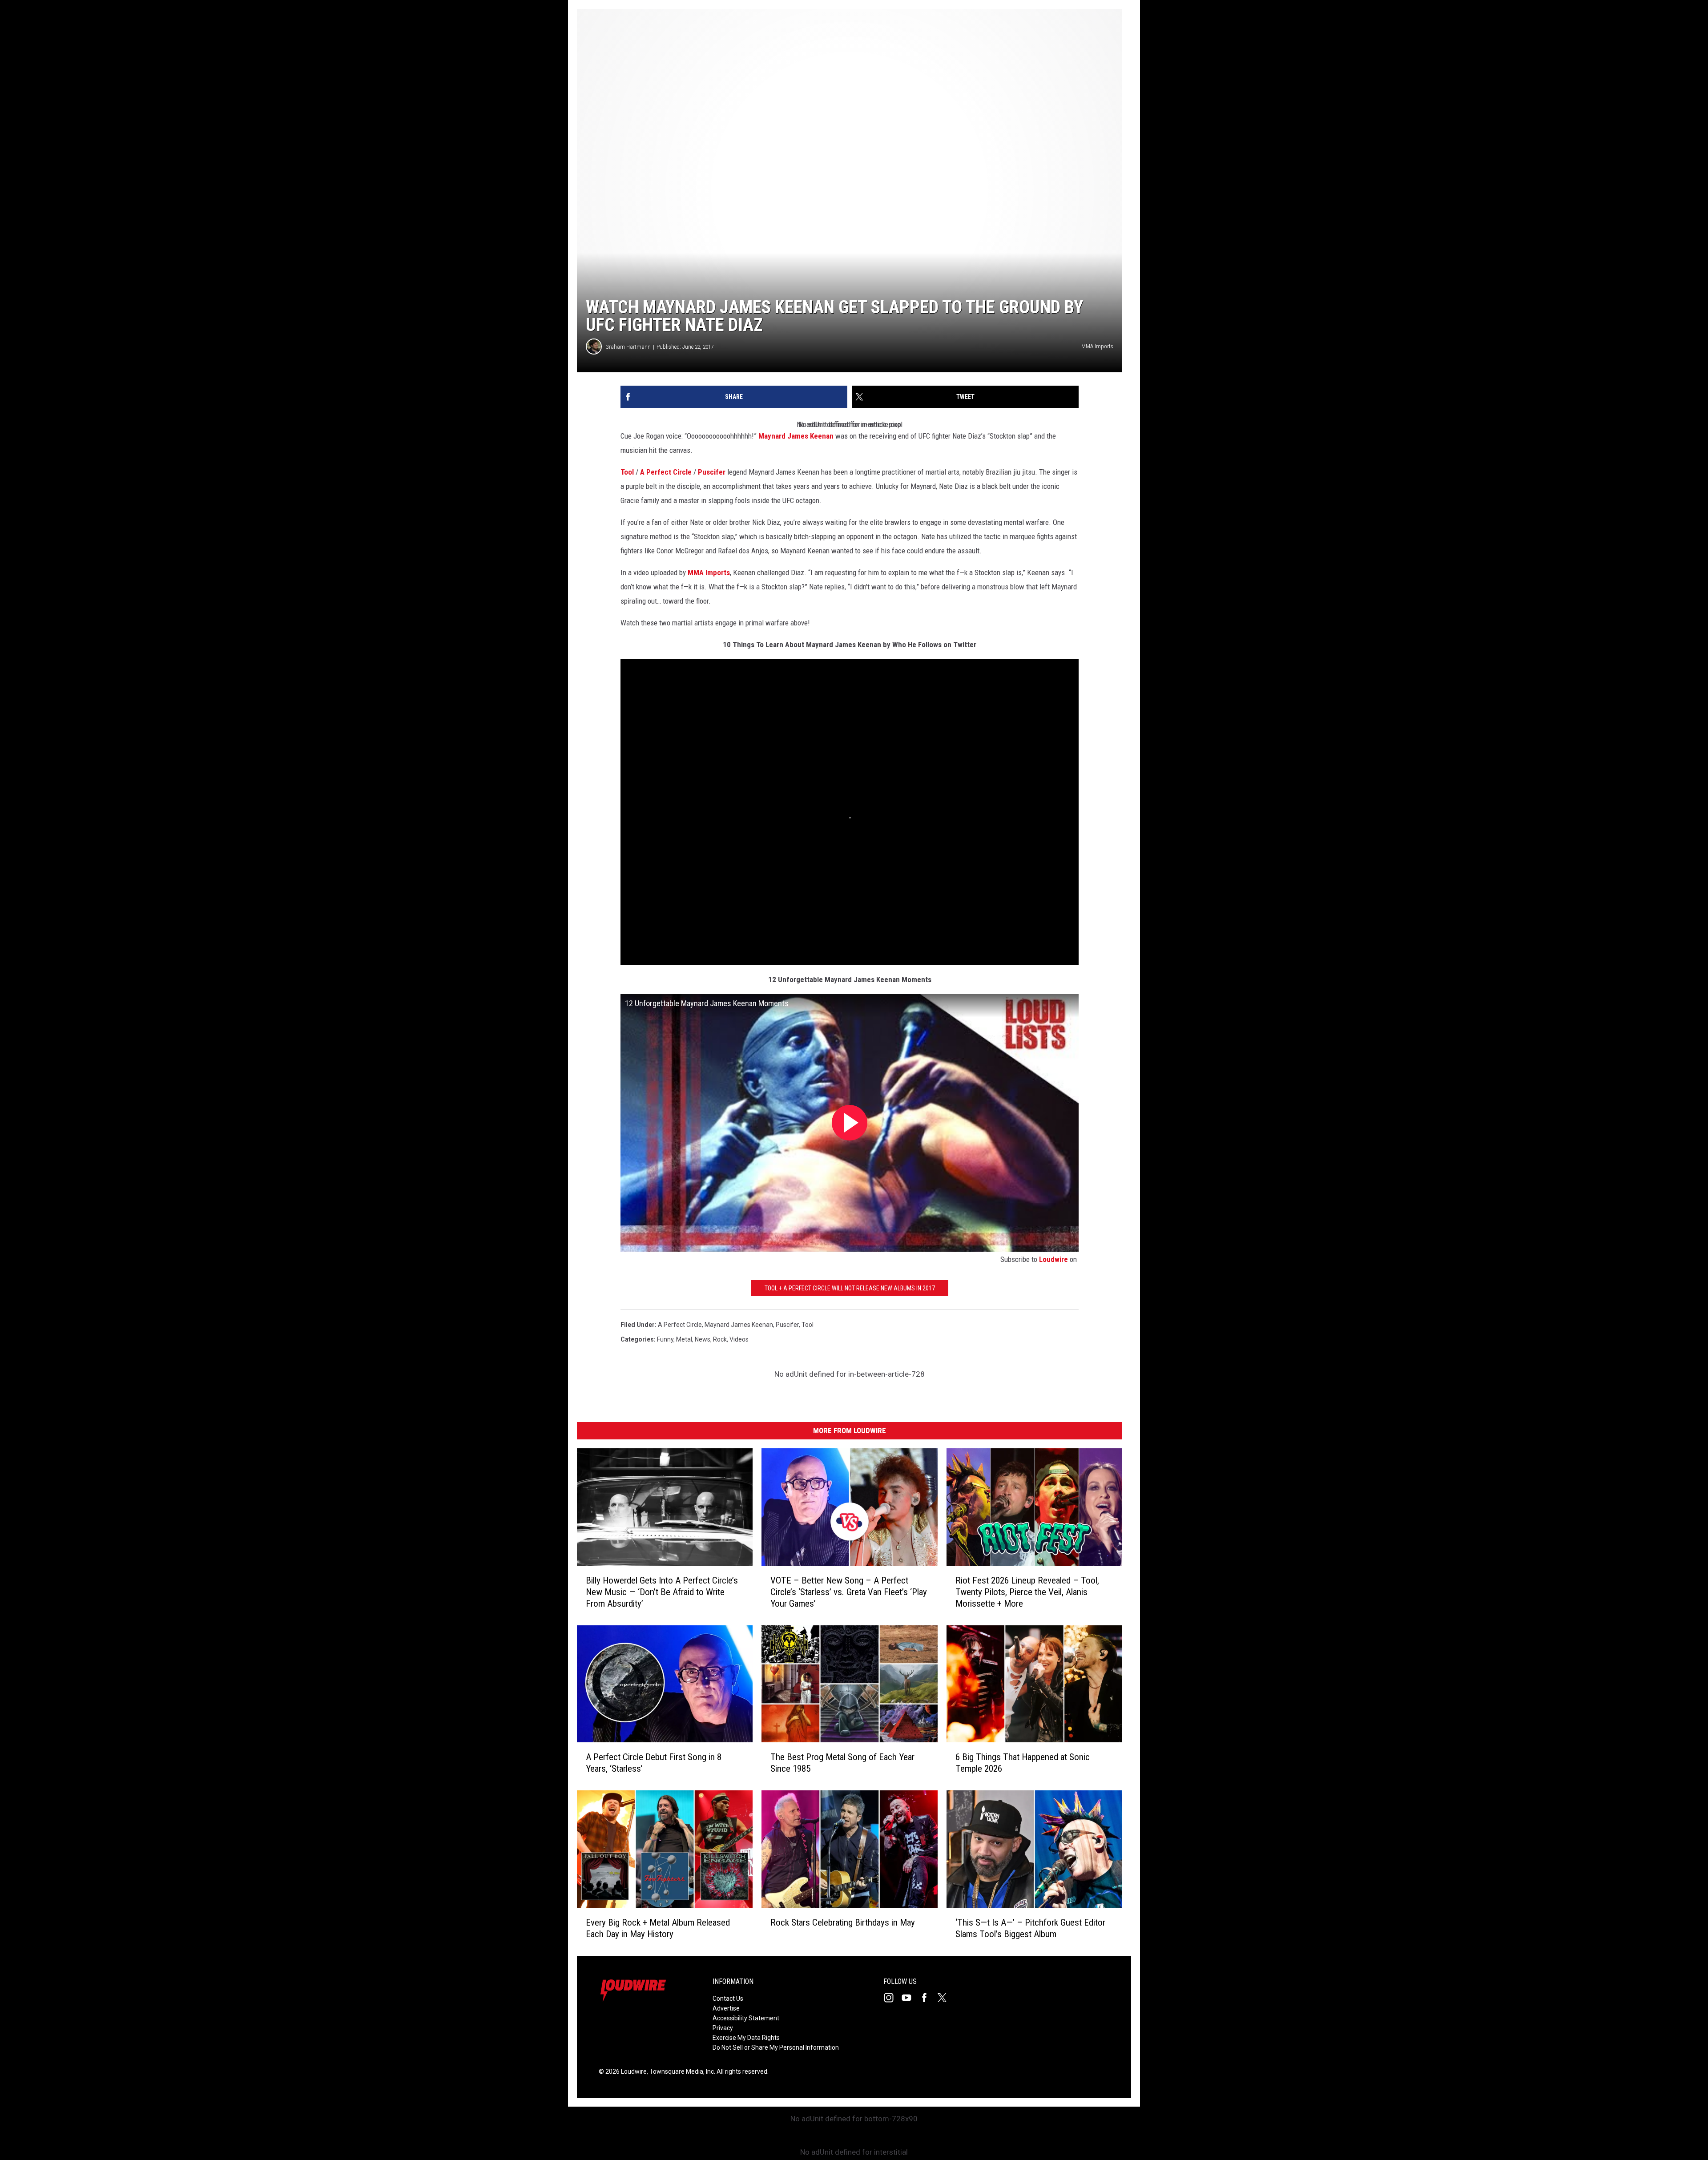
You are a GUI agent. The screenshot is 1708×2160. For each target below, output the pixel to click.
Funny (665, 1339)
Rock (720, 1339)
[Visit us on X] (946, 1998)
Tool (627, 472)
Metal (684, 1339)
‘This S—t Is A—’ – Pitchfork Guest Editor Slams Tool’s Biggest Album (1030, 1928)
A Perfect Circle (666, 472)
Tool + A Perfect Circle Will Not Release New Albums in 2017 (850, 1288)
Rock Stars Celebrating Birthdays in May (843, 1922)
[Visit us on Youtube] (910, 1998)
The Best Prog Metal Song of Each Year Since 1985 (842, 1763)
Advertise (726, 2008)
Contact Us (728, 1999)
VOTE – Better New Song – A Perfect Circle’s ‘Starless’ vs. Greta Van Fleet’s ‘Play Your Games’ (849, 1592)
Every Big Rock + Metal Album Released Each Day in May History (658, 1928)
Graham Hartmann (628, 347)
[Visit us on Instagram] (892, 1998)
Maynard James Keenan (796, 436)
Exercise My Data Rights (746, 2038)
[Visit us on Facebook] (928, 1998)
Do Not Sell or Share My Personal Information (776, 2047)
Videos (739, 1339)
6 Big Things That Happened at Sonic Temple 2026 (1023, 1763)
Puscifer (712, 472)
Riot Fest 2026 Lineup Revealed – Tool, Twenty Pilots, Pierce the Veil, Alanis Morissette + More (1027, 1592)
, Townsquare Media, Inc (680, 2071)
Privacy (723, 2028)
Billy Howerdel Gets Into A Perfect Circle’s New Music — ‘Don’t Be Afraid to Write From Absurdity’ (662, 1592)
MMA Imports (709, 572)
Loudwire (1053, 1259)
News (703, 1339)
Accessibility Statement (746, 2018)
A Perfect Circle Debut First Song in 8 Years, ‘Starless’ (654, 1763)
